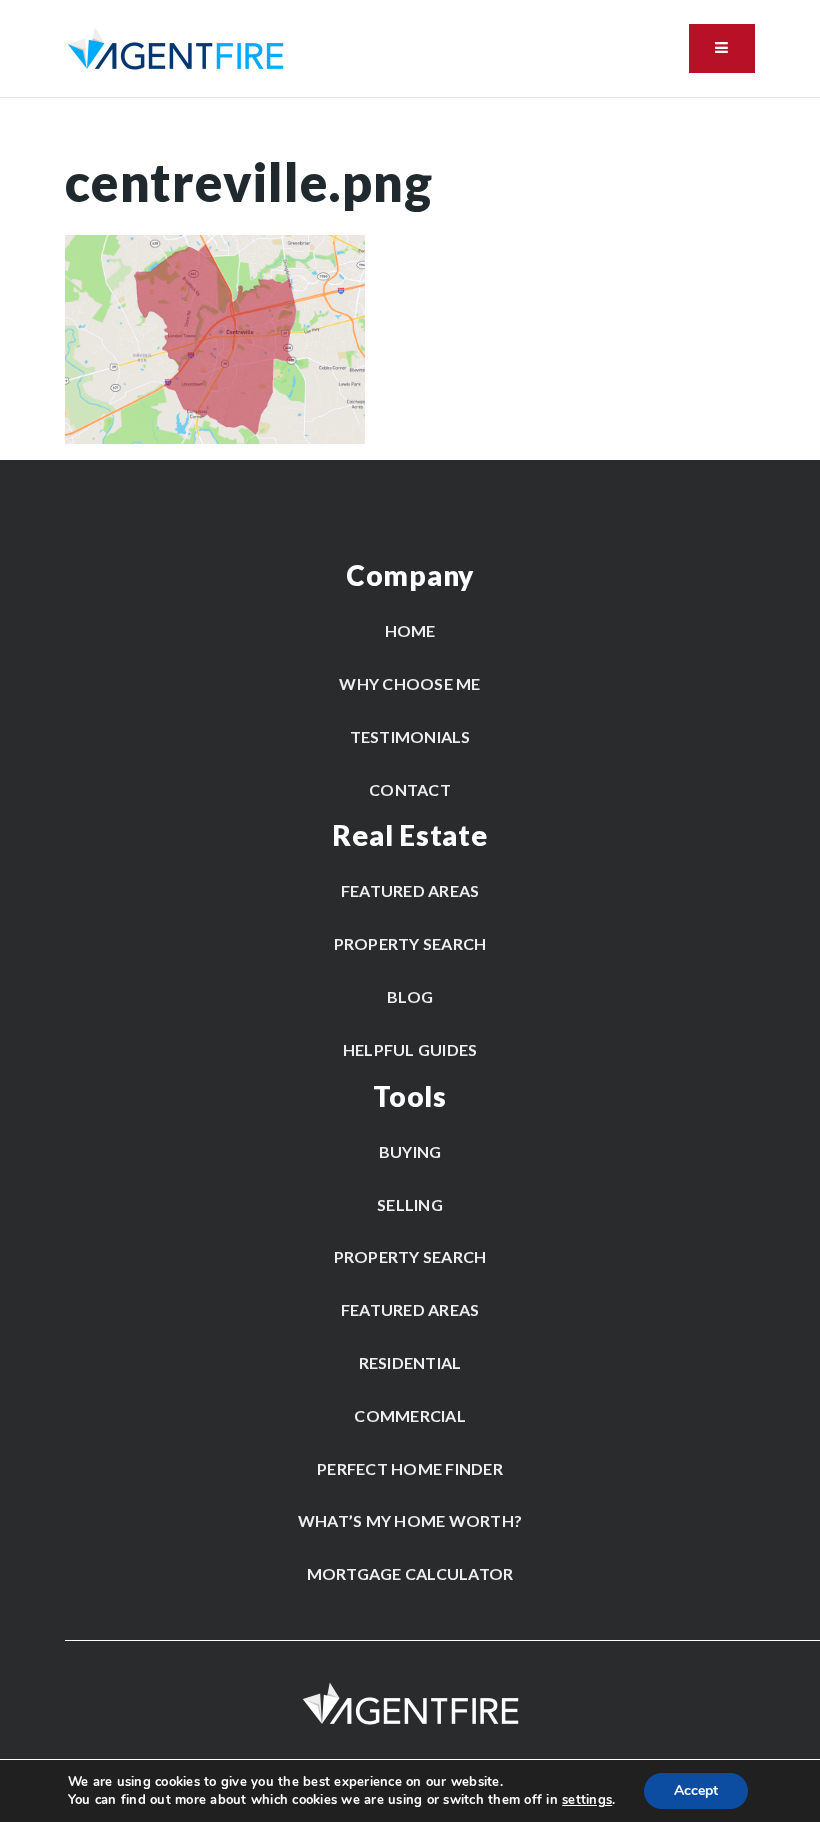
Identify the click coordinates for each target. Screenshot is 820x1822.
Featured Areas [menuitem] (410, 890)
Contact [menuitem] (410, 789)
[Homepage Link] (175, 47)
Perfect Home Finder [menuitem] (410, 1468)
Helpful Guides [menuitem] (410, 1049)
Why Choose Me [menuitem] (409, 683)
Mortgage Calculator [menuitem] (410, 1573)
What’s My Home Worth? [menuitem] (410, 1520)
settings (587, 1800)
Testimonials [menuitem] (410, 736)
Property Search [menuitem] (410, 943)
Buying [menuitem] (410, 1151)
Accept (696, 1790)
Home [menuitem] (410, 630)
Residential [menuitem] (410, 1362)
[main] (410, 271)
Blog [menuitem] (410, 996)
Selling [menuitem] (410, 1204)
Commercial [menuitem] (410, 1415)
